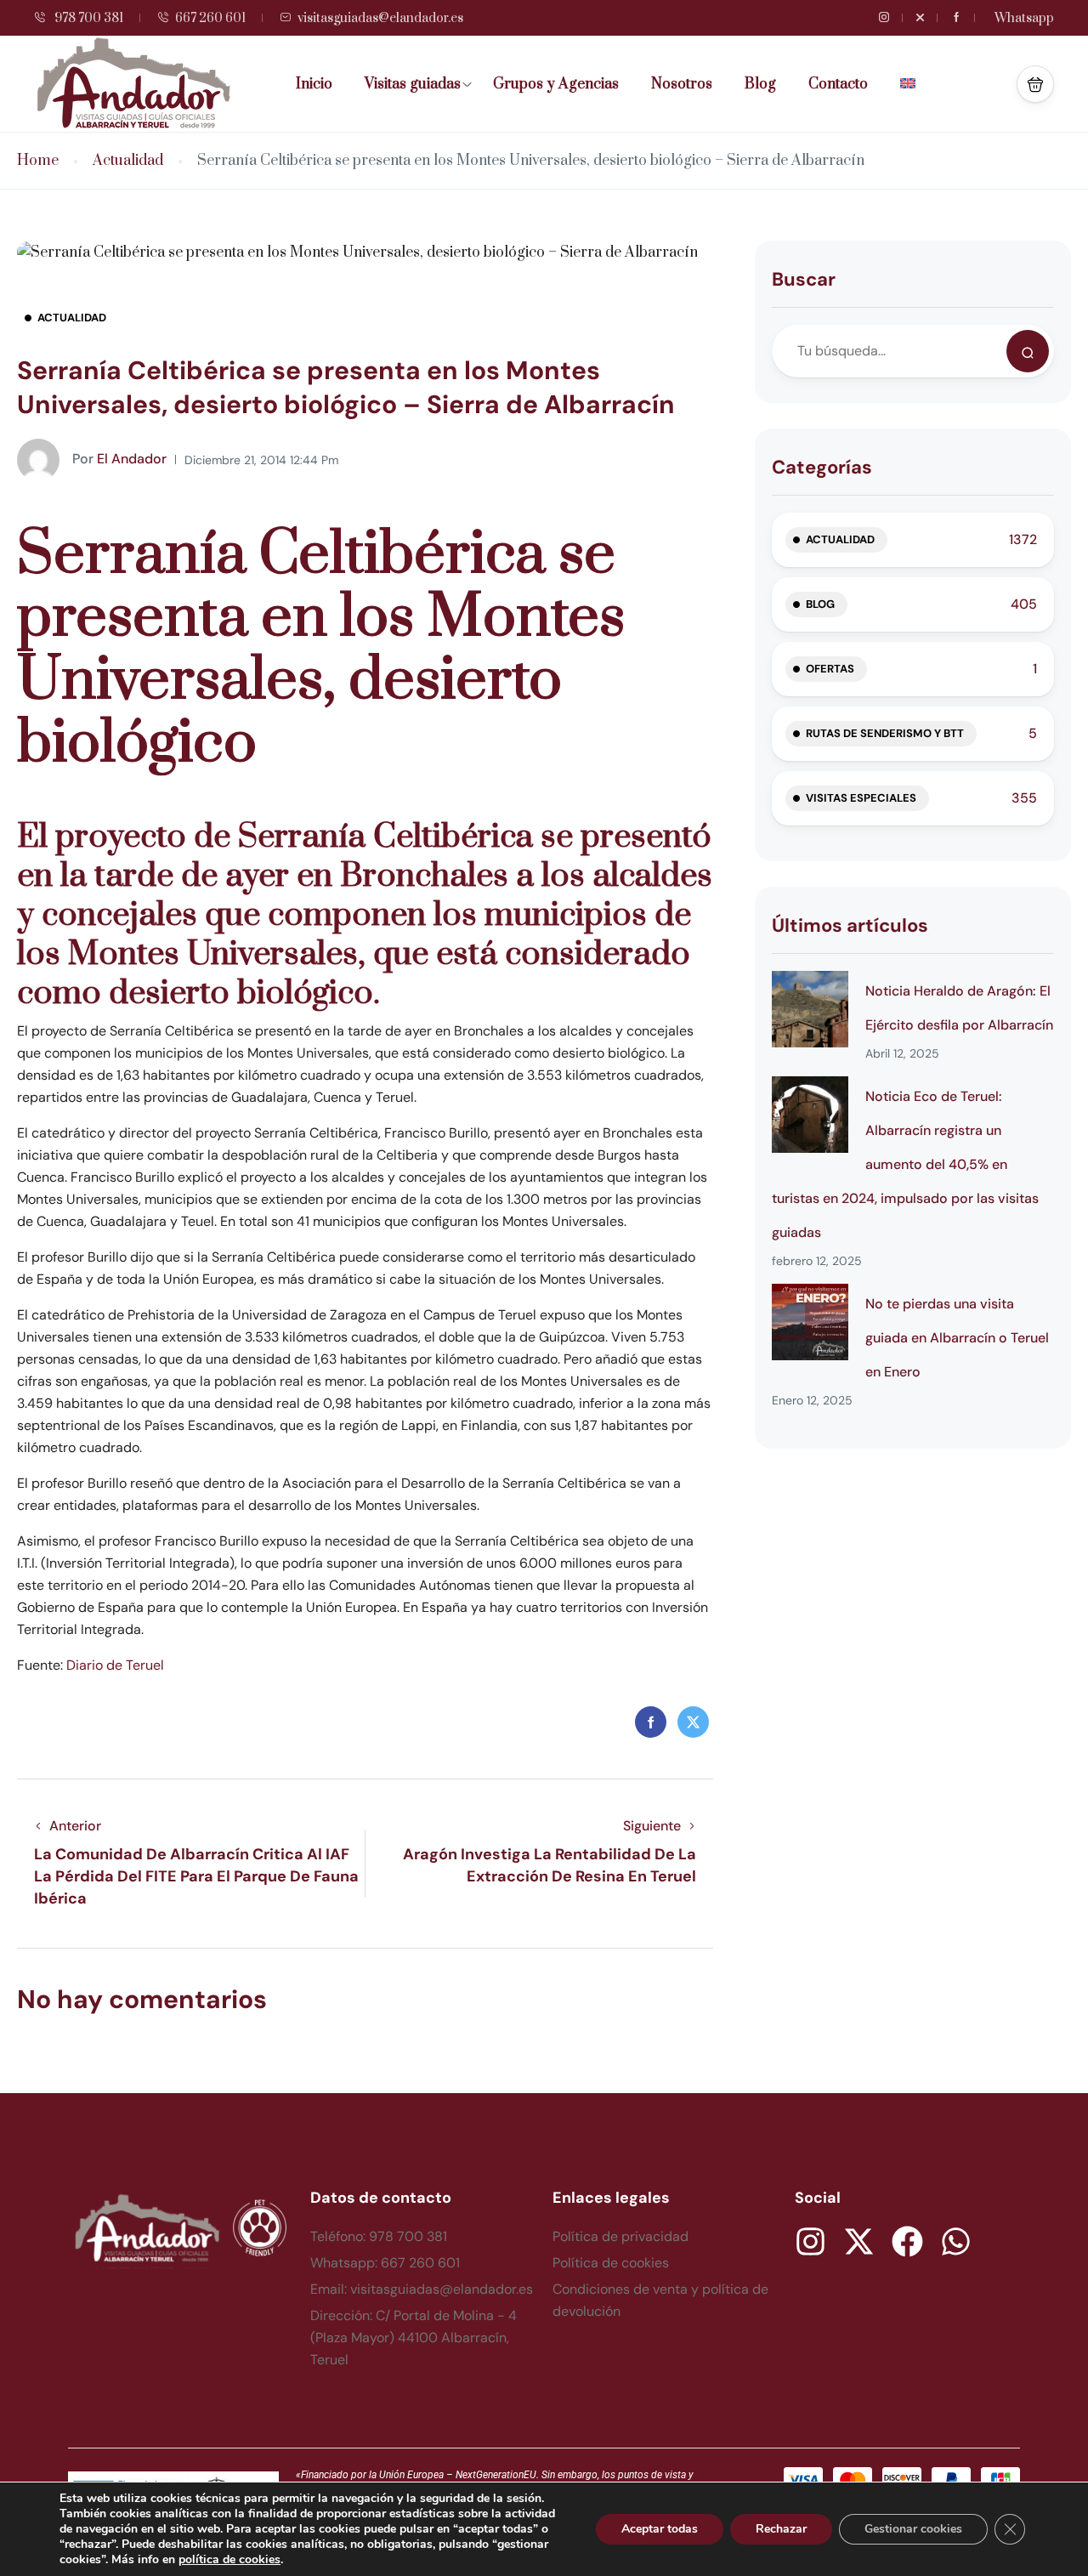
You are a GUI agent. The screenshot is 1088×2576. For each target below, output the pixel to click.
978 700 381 (88, 18)
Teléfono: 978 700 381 (379, 2236)
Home (38, 161)
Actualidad (128, 161)
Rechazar (781, 2529)
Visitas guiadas (413, 84)
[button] (1035, 84)
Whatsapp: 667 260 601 (385, 2263)
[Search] (1028, 351)
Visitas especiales (861, 798)
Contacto (838, 84)
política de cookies (229, 2559)
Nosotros (682, 84)
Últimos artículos (850, 925)
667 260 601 (210, 18)
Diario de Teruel (115, 1665)
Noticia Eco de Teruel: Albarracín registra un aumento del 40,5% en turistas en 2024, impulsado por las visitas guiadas (905, 1164)
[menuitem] (914, 84)
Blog (760, 84)
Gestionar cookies (913, 2529)
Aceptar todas (660, 2529)
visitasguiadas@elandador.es (380, 18)
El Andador (119, 459)
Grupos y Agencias (556, 84)
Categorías (822, 467)
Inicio (314, 84)
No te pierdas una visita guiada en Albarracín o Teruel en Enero (957, 1338)
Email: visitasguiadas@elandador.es (422, 2289)
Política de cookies (611, 2263)
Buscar (804, 279)
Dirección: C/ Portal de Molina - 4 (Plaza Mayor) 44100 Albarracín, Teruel (414, 2338)
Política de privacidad (620, 2236)
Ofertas (830, 669)
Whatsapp (1024, 18)
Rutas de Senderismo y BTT (885, 733)
